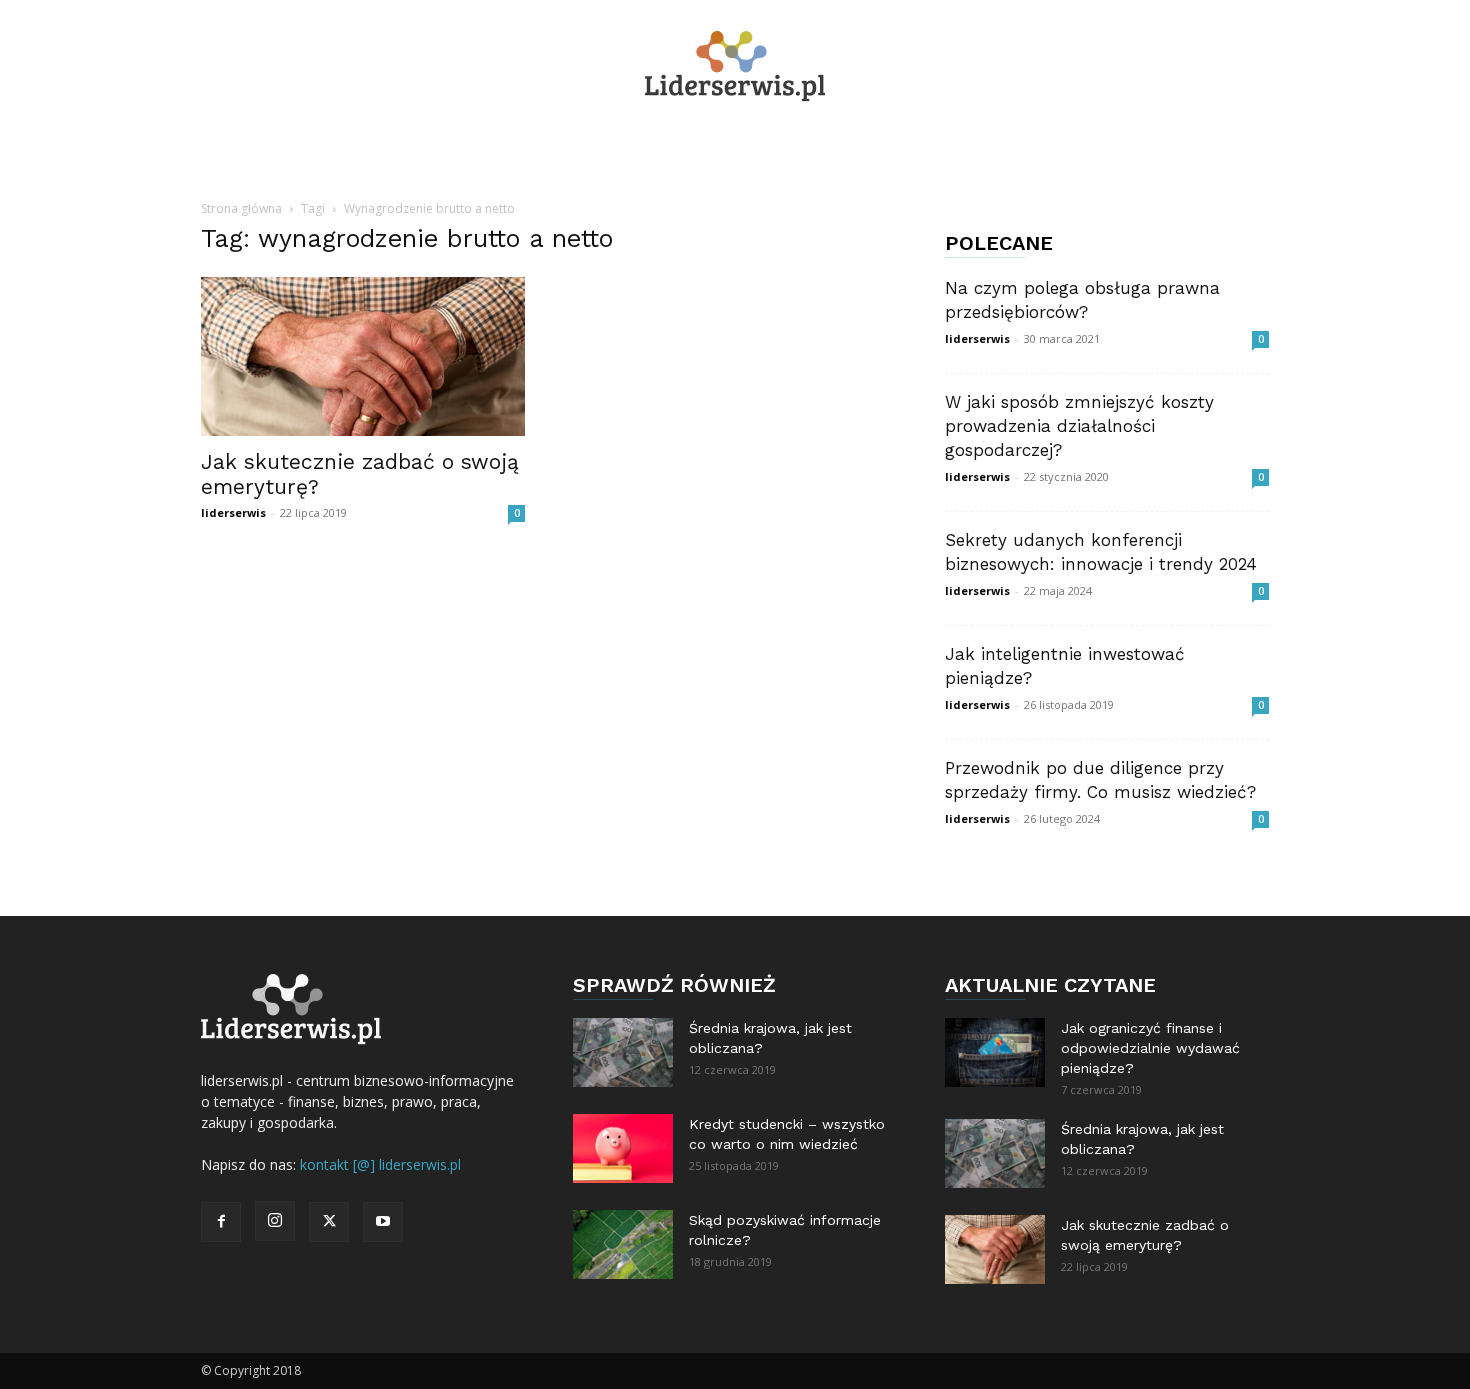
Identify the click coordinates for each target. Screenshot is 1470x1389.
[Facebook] (221, 1222)
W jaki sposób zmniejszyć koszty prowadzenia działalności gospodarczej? (1079, 426)
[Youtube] (383, 1222)
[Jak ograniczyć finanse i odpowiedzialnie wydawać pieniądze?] (995, 1052)
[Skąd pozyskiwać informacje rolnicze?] (623, 1244)
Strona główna (241, 208)
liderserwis (233, 512)
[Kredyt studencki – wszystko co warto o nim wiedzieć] (623, 1148)
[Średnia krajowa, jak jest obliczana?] (623, 1052)
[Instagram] (275, 1221)
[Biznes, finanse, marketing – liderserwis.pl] (735, 66)
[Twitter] (329, 1222)
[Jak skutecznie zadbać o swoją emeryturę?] (363, 356)
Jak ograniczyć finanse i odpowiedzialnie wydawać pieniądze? (1150, 1048)
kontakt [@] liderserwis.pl (380, 1164)
